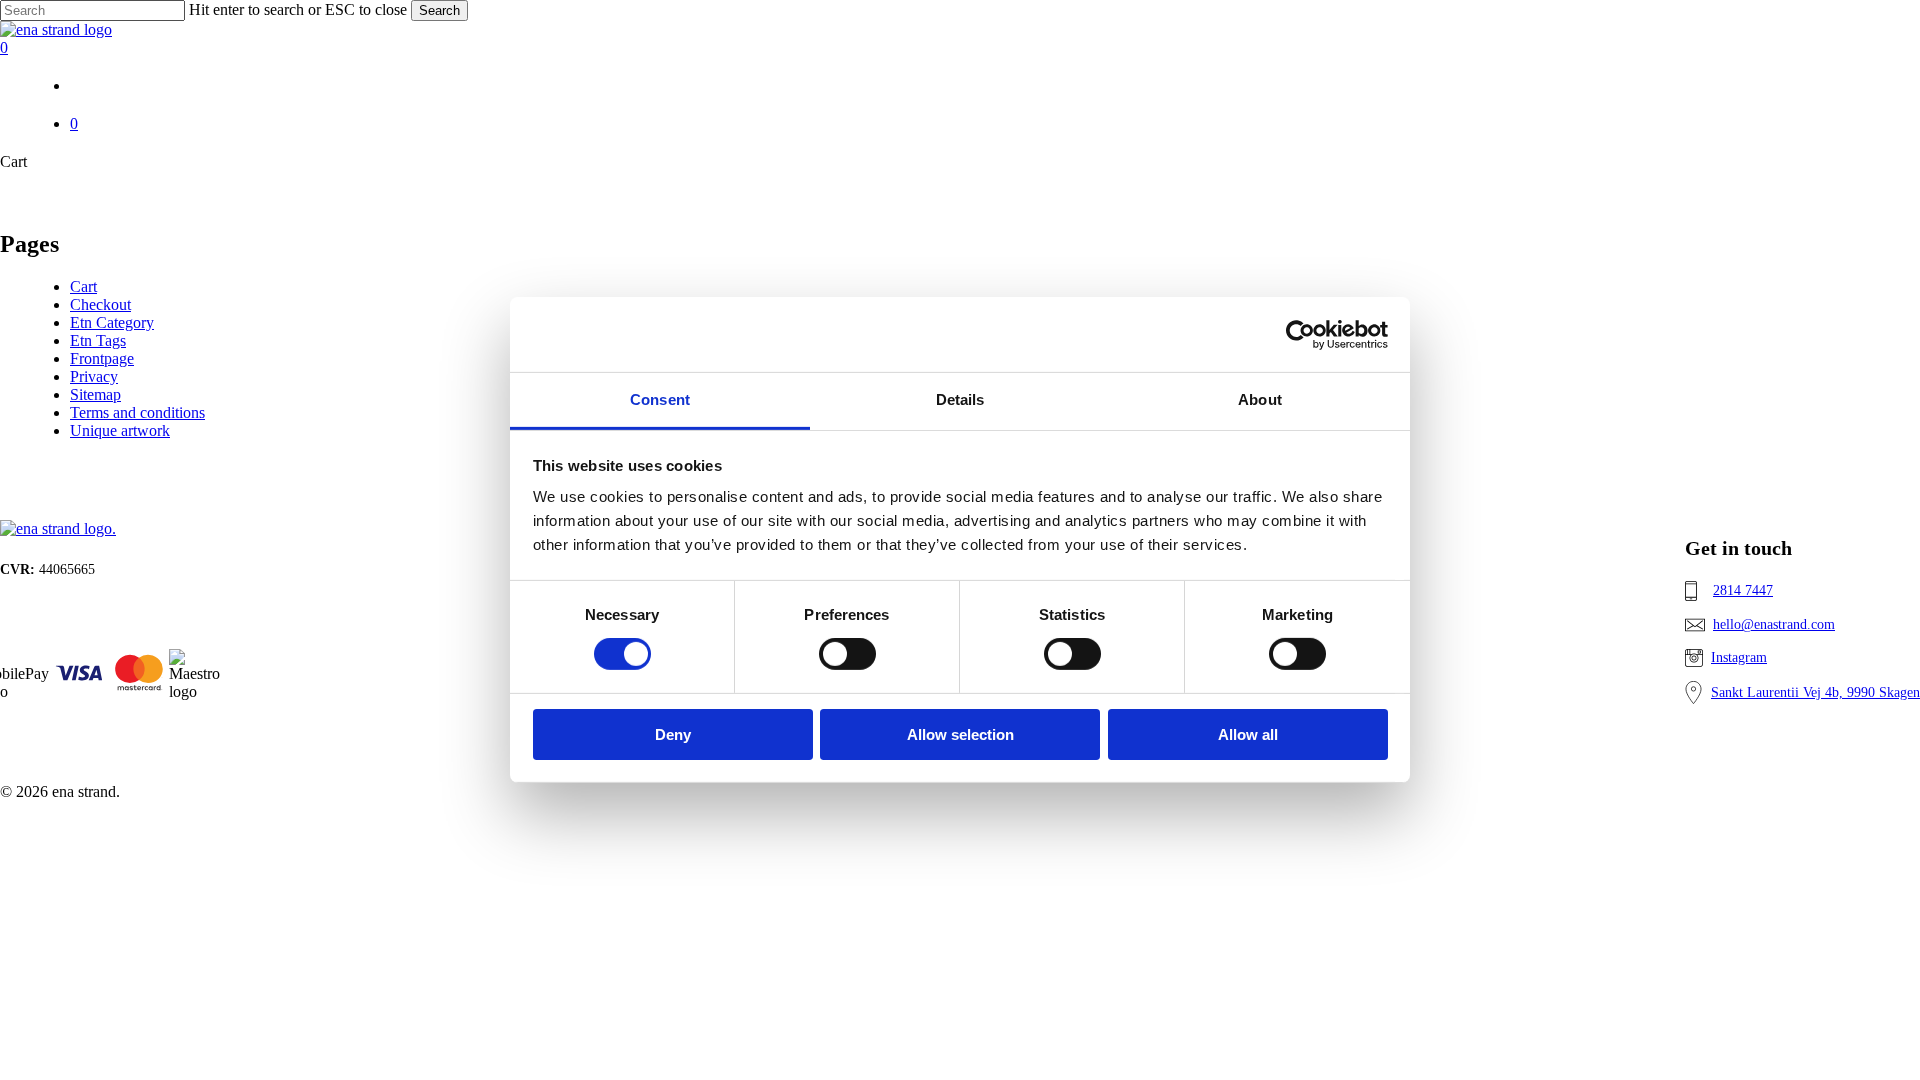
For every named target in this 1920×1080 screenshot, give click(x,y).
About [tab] (1260, 399)
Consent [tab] (660, 399)
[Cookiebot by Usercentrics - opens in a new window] (1300, 334)
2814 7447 (1743, 590)
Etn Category (112, 322)
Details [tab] (960, 399)
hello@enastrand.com (1774, 624)
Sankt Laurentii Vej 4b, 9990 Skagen (1815, 692)
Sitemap (95, 394)
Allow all (1248, 734)
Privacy (94, 376)
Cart (83, 286)
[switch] (847, 654)
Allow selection (960, 734)
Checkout (100, 304)
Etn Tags (98, 340)
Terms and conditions (137, 412)
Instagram (1739, 657)
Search (439, 10)
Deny (673, 734)
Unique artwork (120, 430)
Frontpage (102, 358)
